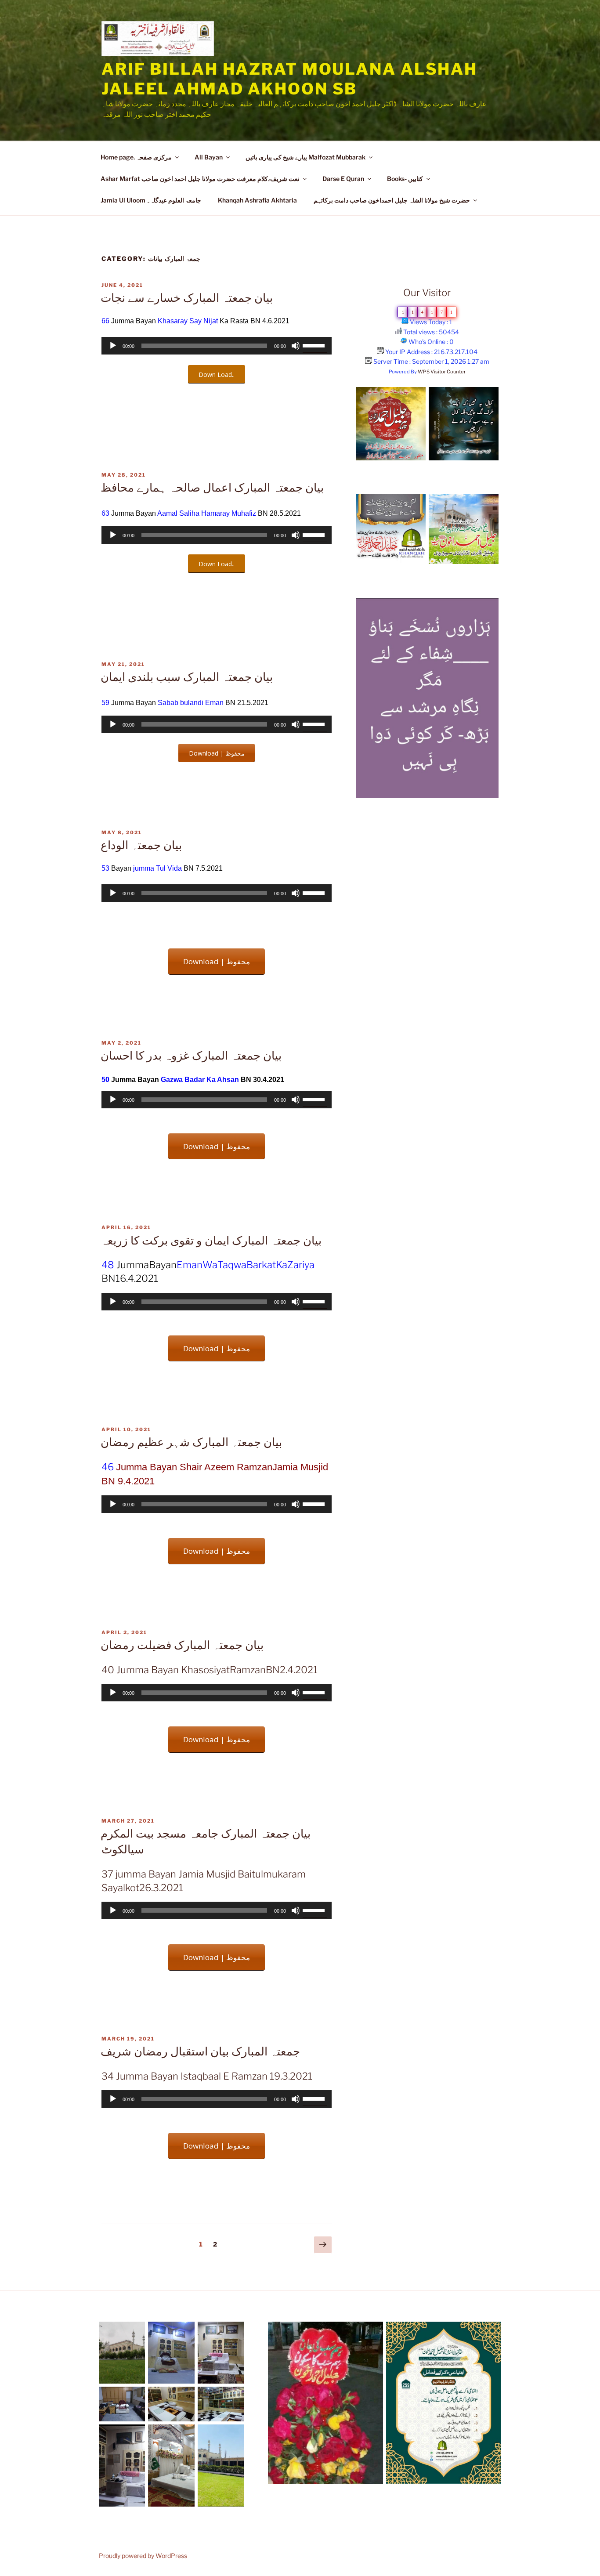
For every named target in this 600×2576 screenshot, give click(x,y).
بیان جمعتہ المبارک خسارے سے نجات (187, 298)
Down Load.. (217, 374)
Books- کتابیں (405, 179)
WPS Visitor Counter (442, 372)
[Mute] (296, 346)
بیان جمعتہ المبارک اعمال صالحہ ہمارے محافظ (212, 487)
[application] (217, 346)
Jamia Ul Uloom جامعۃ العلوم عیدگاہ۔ (151, 200)
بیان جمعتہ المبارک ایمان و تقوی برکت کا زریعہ (211, 1240)
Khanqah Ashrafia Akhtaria (257, 200)
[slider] (315, 345)
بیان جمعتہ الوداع (141, 845)
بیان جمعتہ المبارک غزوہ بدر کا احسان (191, 1055)
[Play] (113, 346)
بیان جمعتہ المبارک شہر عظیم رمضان (191, 1442)
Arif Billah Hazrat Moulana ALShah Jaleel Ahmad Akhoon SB (289, 79)
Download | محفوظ (217, 753)
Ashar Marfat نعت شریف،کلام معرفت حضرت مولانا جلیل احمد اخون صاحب (200, 179)
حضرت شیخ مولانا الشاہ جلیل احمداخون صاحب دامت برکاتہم (392, 200)
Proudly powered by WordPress (143, 2556)
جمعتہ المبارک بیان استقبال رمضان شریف (200, 2051)
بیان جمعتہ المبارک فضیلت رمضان (182, 1645)
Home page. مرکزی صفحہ (136, 157)
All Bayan (209, 157)
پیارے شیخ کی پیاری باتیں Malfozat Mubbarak (305, 157)
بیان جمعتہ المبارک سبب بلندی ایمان (187, 677)
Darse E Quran (343, 179)
